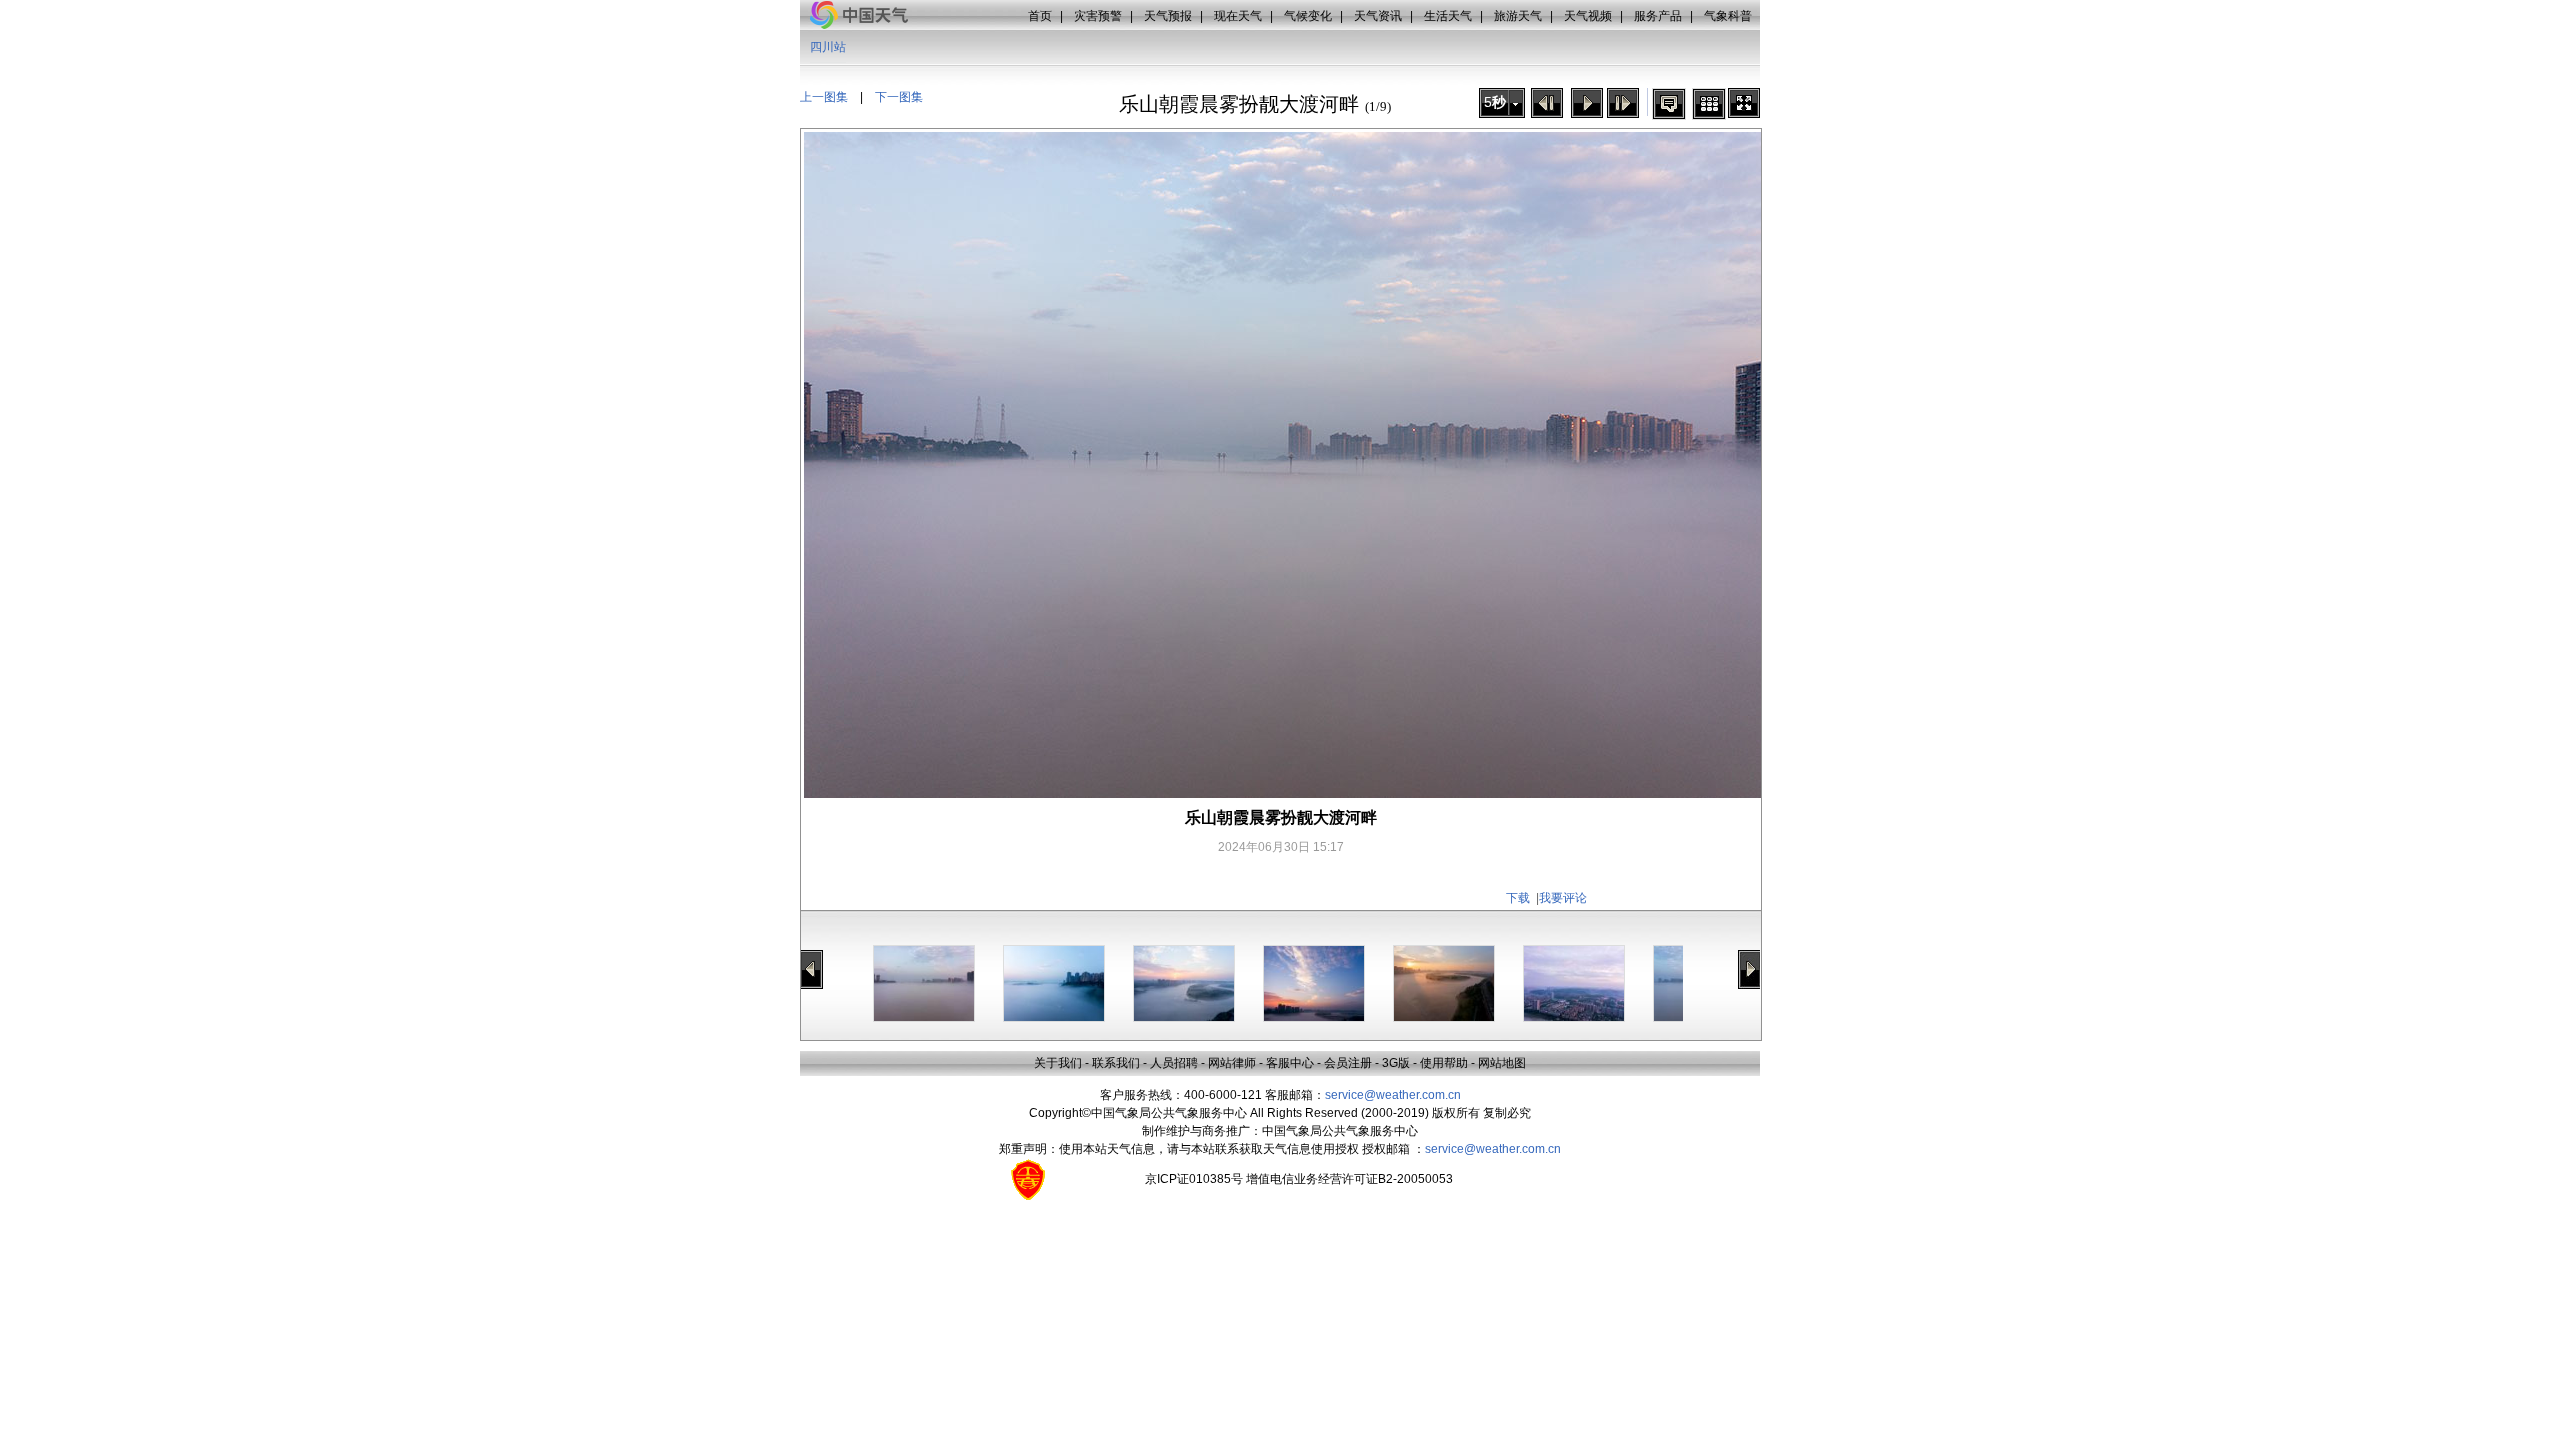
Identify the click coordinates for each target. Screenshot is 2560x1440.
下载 (1518, 898)
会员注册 (1348, 1063)
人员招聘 (1174, 1063)
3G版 (1396, 1063)
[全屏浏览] (1744, 103)
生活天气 (1448, 16)
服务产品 (1658, 16)
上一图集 (824, 97)
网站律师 (1232, 1063)
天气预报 (1168, 16)
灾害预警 (1098, 16)
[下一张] (1623, 103)
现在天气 (1238, 16)
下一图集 (899, 97)
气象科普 (1728, 16)
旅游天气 (1518, 16)
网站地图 (1502, 1063)
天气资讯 (1378, 16)
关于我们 (1058, 1063)
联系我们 (1116, 1063)
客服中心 (1290, 1063)
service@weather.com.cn (1393, 1095)
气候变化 (1308, 16)
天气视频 (1588, 16)
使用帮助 (1444, 1063)
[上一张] (1547, 103)
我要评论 (1563, 898)
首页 (1040, 16)
